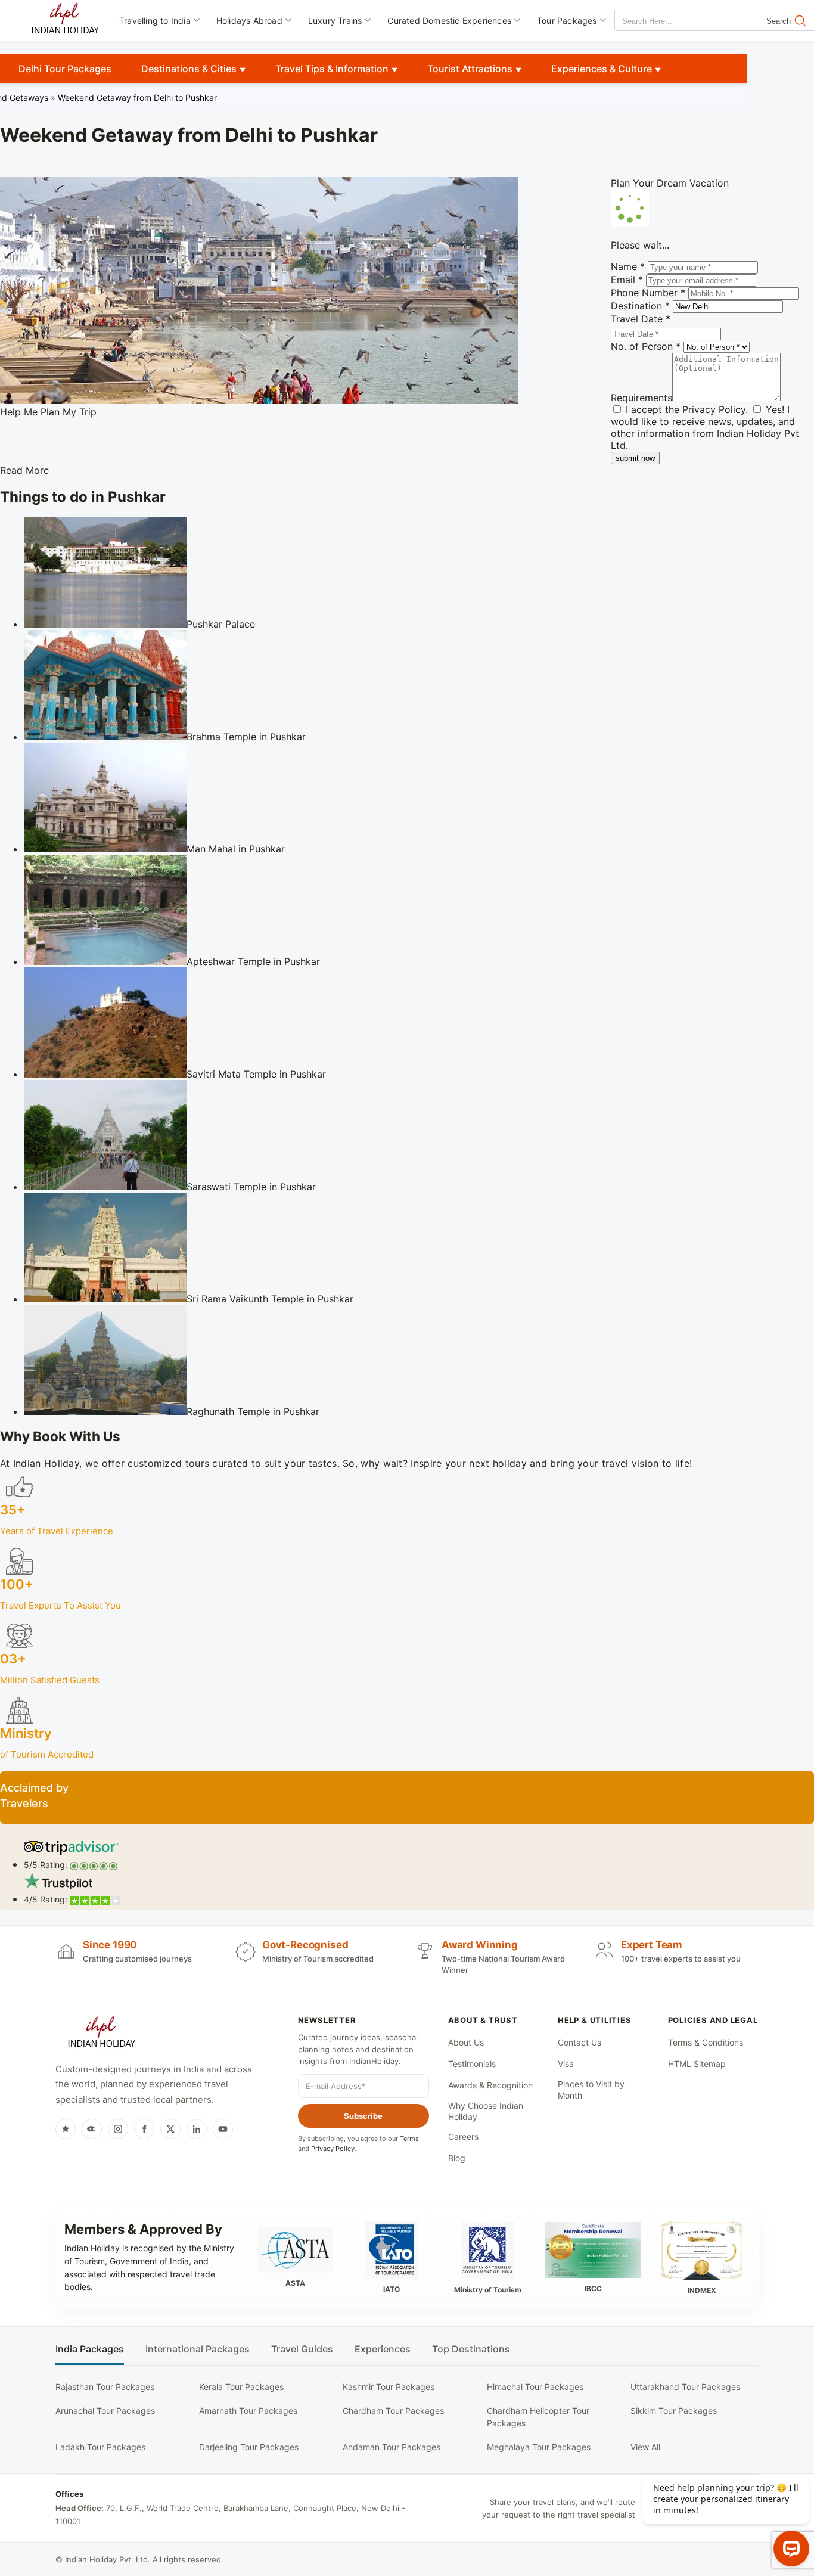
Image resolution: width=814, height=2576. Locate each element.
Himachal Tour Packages (535, 2387)
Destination (640, 306)
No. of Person (646, 346)
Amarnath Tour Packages (248, 2411)
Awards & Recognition (490, 2085)
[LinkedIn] (197, 2129)
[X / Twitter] (170, 2129)
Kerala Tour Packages (241, 2387)
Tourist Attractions (470, 69)
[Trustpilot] (66, 2129)
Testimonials (472, 2064)
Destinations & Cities (189, 69)
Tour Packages (567, 21)
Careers (463, 2136)
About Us (466, 2042)
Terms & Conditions (706, 2042)
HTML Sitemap (697, 2064)
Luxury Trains (335, 21)
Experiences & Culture (602, 69)
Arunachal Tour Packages (105, 2411)
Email (627, 280)
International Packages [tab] (198, 2349)
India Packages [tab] (90, 2349)
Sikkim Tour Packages (674, 2411)
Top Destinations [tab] (471, 2349)
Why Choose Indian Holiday (486, 2111)
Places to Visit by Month (591, 2090)
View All (645, 2447)
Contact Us (580, 2042)
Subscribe (363, 2116)
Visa (566, 2064)
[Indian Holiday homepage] (101, 2034)
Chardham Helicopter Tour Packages (538, 2417)
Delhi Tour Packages (65, 69)
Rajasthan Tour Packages (105, 2387)
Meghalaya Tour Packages (539, 2447)
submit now (635, 458)
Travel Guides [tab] (302, 2349)
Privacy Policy (714, 409)
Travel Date (641, 319)
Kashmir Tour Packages (389, 2387)
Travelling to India (155, 21)
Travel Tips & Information (332, 69)
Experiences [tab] (383, 2349)
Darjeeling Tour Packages (249, 2447)
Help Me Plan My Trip (48, 412)
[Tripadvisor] (92, 2129)
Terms (409, 2139)
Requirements (641, 398)
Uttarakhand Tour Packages (685, 2387)
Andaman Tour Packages (392, 2447)
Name (628, 266)
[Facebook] (144, 2129)
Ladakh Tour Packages (100, 2447)
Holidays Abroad (249, 21)
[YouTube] (223, 2129)
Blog (457, 2158)
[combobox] (669, 21)
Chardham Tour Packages (393, 2411)
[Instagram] (118, 2129)
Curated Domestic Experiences (449, 21)
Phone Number (648, 293)
